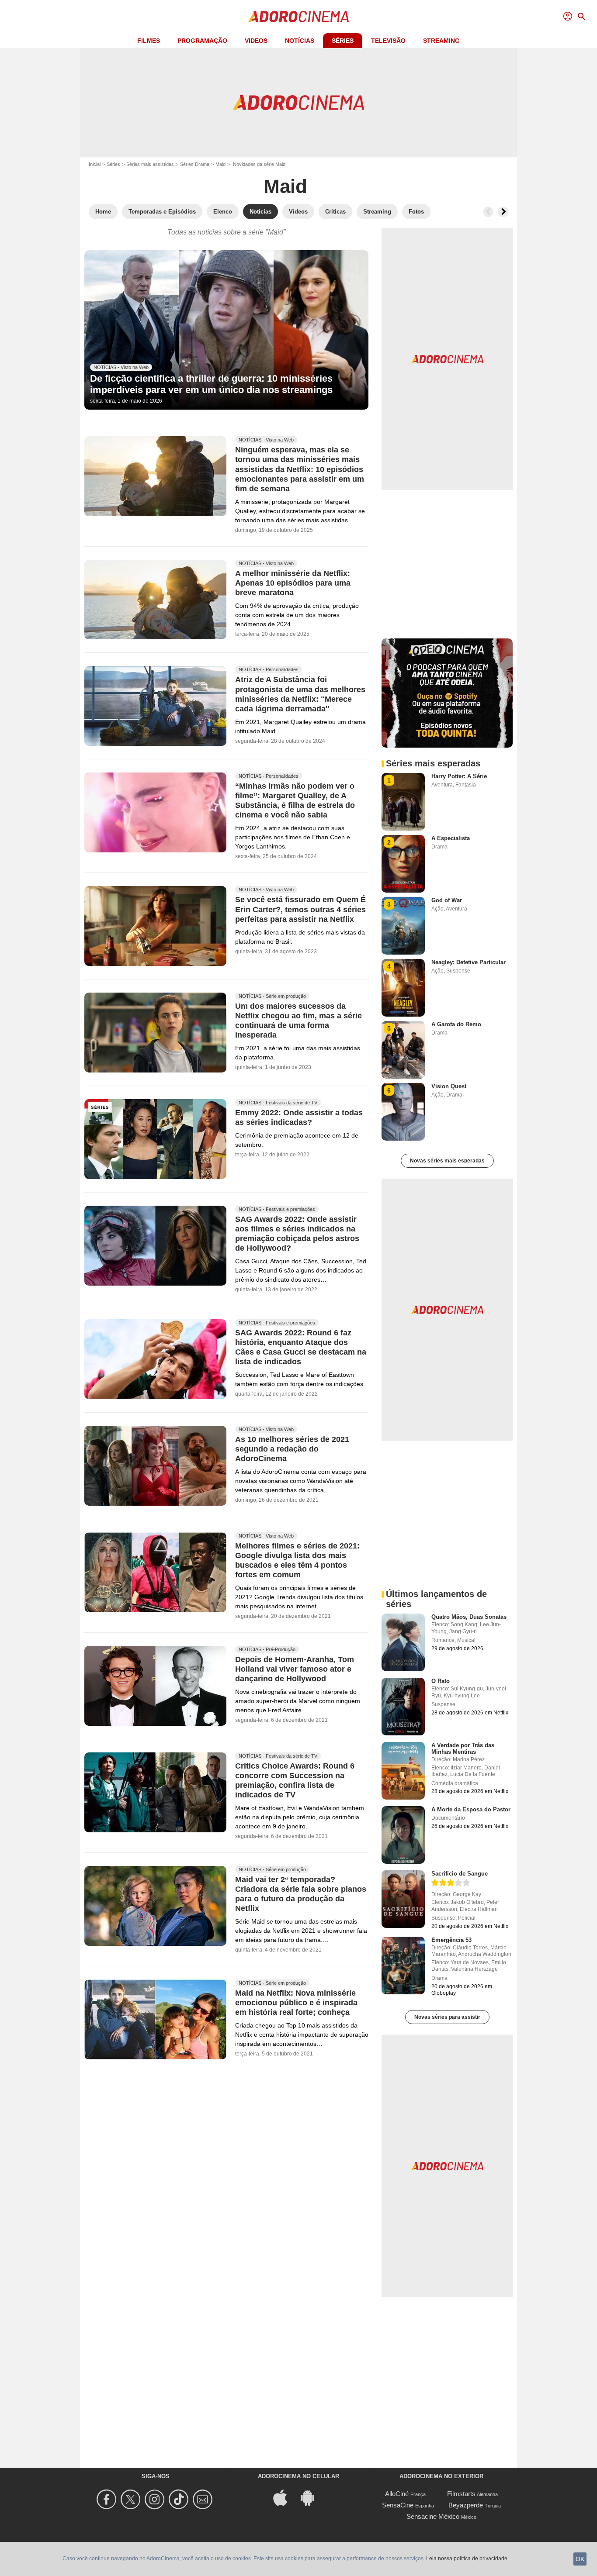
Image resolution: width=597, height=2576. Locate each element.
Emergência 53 (451, 1940)
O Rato (441, 1681)
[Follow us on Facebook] (108, 2499)
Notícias (300, 41)
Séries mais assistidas (150, 164)
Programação (202, 41)
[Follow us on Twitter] (132, 2499)
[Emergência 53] (403, 1966)
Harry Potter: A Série (459, 776)
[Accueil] (298, 17)
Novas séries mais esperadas (447, 1161)
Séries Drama (195, 164)
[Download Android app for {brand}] (312, 2497)
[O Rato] (403, 1707)
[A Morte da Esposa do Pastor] (403, 1835)
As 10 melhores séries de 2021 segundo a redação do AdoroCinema (292, 1449)
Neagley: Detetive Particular (469, 962)
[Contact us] (204, 2499)
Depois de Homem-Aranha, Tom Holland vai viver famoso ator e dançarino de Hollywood (295, 1669)
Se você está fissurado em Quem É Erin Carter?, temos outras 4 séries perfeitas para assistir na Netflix (300, 910)
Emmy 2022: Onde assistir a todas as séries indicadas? (299, 1118)
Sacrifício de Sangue (460, 1874)
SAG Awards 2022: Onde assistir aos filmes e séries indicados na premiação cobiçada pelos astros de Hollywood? (297, 1234)
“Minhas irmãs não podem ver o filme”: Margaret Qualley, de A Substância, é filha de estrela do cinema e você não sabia (295, 801)
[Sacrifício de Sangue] (403, 1899)
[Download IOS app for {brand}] (285, 2497)
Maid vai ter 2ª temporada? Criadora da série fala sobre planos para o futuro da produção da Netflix (301, 1894)
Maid (220, 164)
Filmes (149, 41)
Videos (256, 41)
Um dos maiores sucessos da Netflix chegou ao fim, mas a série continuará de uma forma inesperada (298, 1021)
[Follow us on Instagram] (156, 2499)
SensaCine (398, 2505)
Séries (343, 41)
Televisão (388, 41)
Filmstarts (461, 2494)
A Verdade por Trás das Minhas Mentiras (463, 1748)
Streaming (441, 41)
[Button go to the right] (503, 212)
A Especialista (451, 838)
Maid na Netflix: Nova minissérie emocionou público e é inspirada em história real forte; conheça (296, 2003)
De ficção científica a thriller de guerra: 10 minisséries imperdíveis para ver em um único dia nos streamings (211, 384)
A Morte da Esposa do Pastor (471, 1809)
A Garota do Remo (456, 1024)
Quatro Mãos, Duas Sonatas (469, 1617)
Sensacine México (433, 2516)
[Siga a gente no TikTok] (180, 2499)
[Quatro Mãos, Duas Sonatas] (403, 1642)
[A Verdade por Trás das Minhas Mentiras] (403, 1771)
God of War (447, 900)
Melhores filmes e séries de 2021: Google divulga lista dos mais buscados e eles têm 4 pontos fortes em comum (297, 1560)
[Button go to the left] (488, 212)
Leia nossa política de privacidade (467, 2559)
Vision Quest (449, 1086)
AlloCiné (397, 2494)
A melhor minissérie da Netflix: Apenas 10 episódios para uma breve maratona (293, 583)
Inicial (95, 164)
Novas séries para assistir (447, 2017)
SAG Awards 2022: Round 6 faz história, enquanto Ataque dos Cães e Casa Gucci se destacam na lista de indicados (301, 1348)
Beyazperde (466, 2505)
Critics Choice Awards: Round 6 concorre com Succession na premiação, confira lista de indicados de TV (295, 1780)
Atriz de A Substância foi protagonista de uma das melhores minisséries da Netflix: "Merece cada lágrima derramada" (300, 694)
